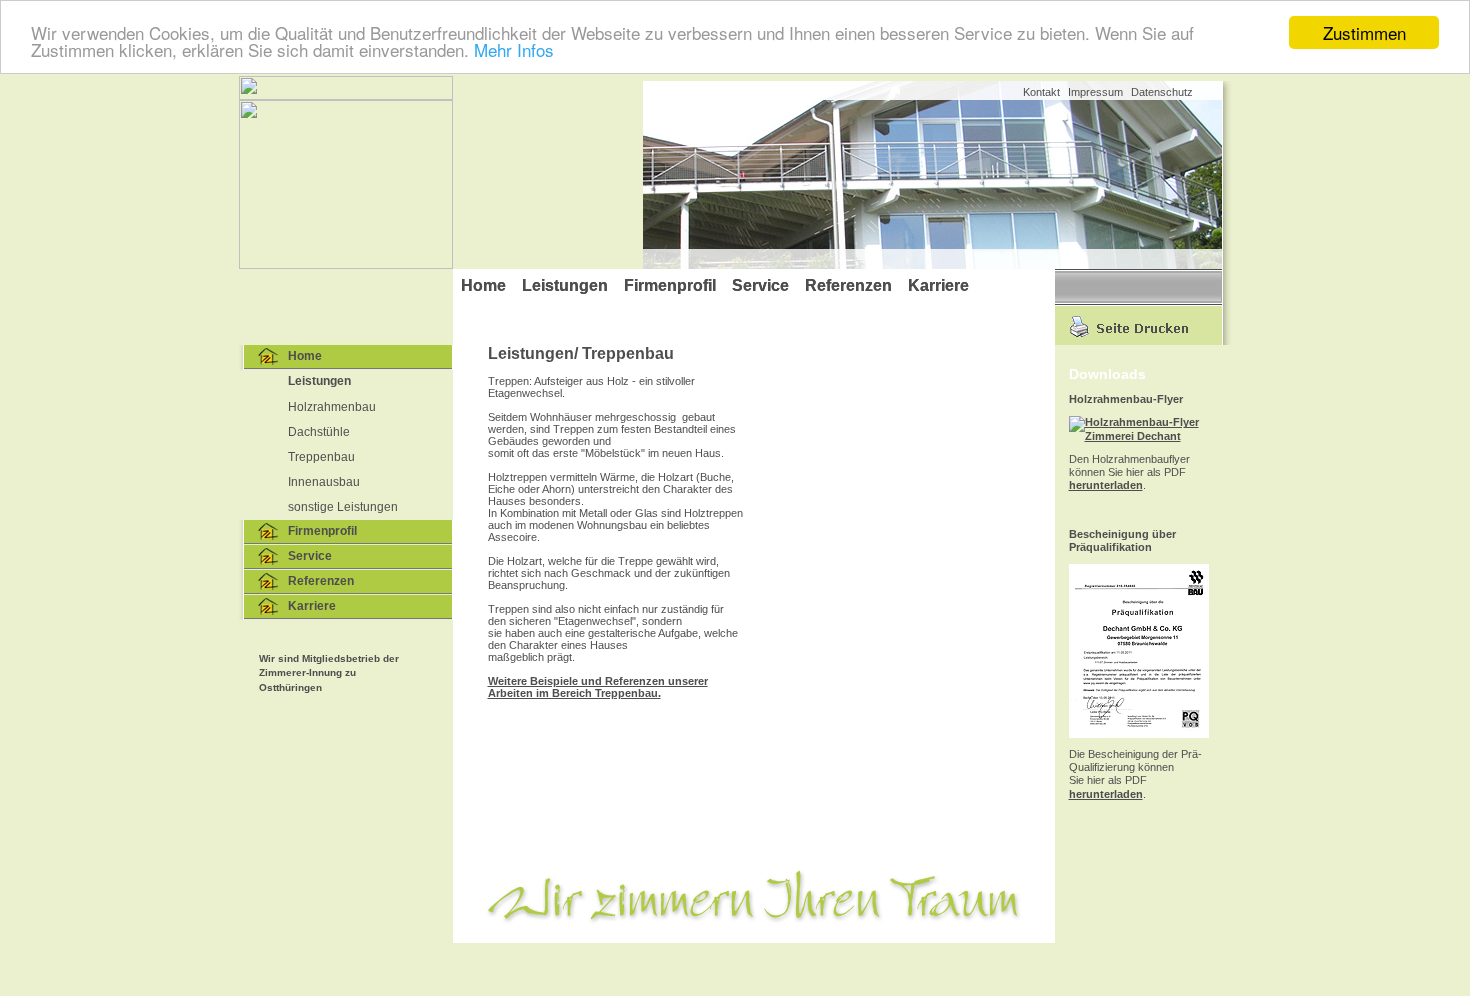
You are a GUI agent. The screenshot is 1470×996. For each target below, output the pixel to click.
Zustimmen (1364, 32)
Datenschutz (1162, 92)
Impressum (1095, 92)
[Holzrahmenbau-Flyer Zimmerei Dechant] (1139, 436)
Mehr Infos (514, 50)
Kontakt (1041, 92)
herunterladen (1106, 485)
